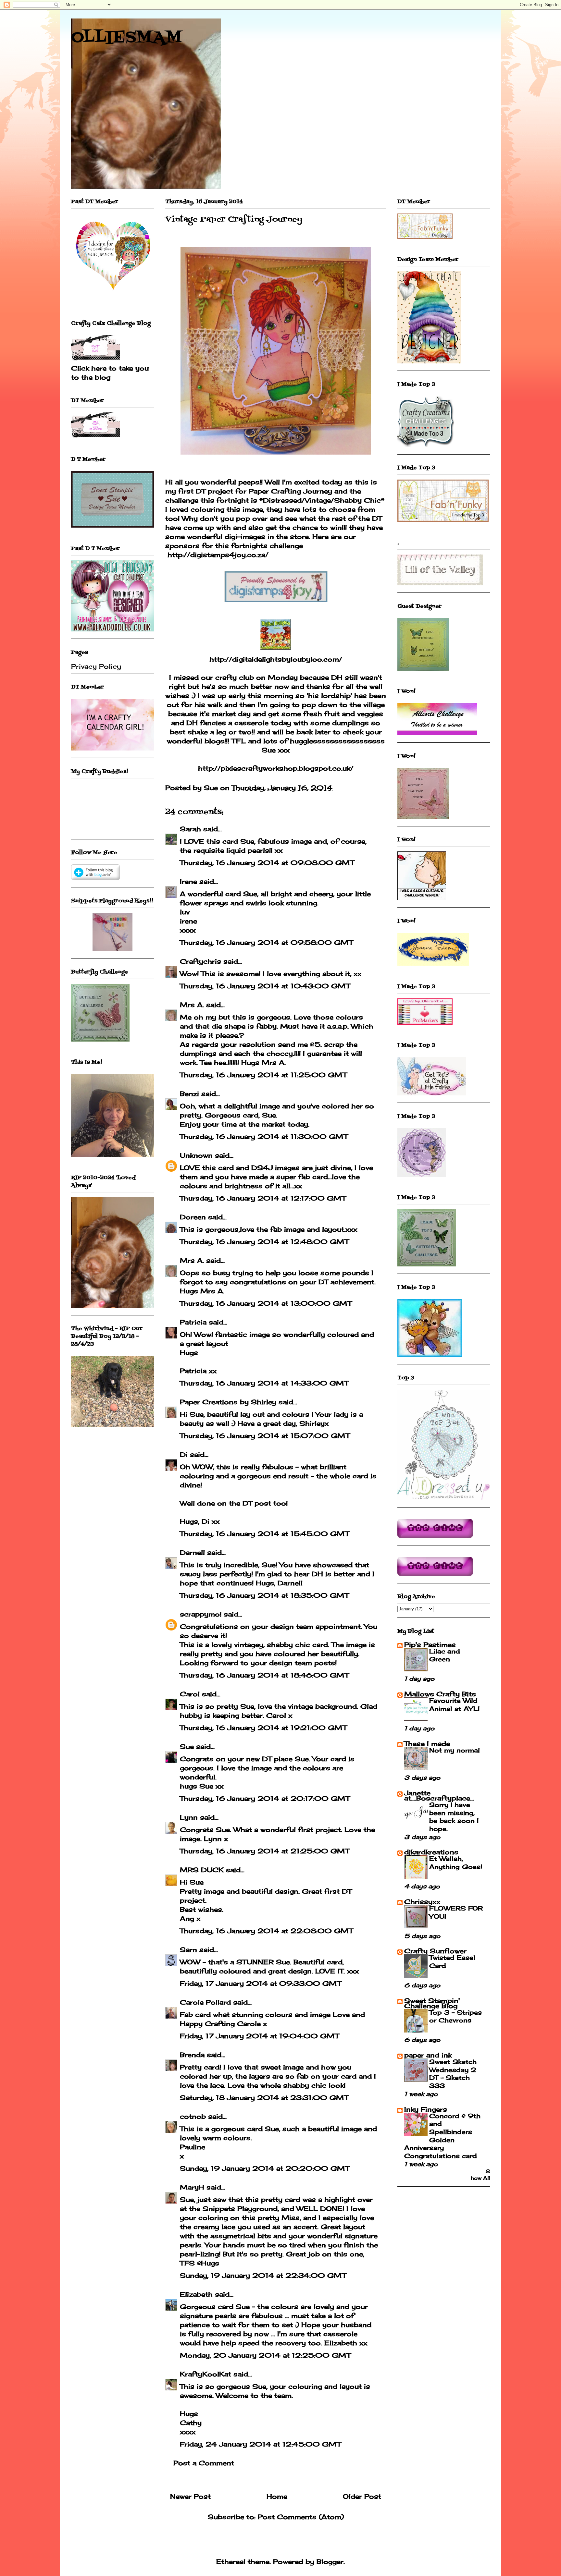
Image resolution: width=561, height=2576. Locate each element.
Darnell (192, 1552)
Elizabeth (196, 2294)
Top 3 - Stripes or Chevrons (455, 2016)
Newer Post (190, 2496)
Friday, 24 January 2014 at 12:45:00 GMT (260, 2444)
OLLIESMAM (127, 38)
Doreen (193, 1217)
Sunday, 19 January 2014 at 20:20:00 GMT (265, 2168)
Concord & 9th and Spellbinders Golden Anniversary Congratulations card (442, 2136)
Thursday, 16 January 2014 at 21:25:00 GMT (265, 1851)
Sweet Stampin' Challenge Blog (432, 2003)
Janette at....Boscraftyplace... (439, 1795)
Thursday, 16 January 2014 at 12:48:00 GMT (264, 1242)
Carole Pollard (205, 2002)
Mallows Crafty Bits (440, 1694)
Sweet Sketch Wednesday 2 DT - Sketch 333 (453, 2074)
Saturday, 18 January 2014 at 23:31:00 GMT (264, 2098)
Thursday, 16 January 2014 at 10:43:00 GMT (265, 986)
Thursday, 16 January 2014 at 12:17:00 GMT (263, 1198)
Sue (187, 1746)
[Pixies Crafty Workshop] (112, 949)
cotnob (193, 2116)
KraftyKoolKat (206, 2374)
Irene (188, 881)
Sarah (190, 829)
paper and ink (428, 2055)
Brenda (192, 2055)
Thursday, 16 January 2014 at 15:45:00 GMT (264, 1534)
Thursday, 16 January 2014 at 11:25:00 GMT (263, 1075)
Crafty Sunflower (435, 1951)
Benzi (189, 1094)
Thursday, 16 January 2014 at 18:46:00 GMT (264, 1675)
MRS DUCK (202, 1870)
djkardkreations (431, 1852)
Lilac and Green (445, 1655)
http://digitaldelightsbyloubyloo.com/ (276, 659)
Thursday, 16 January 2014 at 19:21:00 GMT (263, 1728)
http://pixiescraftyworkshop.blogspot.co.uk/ (276, 768)
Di (184, 1454)
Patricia (193, 1322)
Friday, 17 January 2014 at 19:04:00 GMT (259, 2036)
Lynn (189, 1817)
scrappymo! (201, 1614)
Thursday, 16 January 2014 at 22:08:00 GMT (266, 1931)
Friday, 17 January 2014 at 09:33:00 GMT (261, 1983)
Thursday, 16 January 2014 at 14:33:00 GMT (264, 1383)
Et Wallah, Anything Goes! (456, 1863)
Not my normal (455, 1750)
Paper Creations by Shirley (228, 1402)
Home (277, 2496)
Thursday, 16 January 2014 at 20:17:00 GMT (265, 1798)
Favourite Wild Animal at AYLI (454, 1705)
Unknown (196, 1155)
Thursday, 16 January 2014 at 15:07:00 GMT (265, 1436)
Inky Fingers (426, 2109)
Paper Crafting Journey (290, 491)
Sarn (188, 1950)
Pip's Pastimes (430, 1645)
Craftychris (200, 961)
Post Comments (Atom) (301, 2517)
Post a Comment (204, 2463)
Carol (190, 1694)
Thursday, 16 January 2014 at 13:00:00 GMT (266, 1303)
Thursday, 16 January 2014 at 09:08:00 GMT (267, 863)
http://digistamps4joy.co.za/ (218, 555)
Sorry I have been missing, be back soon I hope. (454, 1817)
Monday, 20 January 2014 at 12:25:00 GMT (265, 2355)
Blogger (330, 2562)
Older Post (362, 2496)
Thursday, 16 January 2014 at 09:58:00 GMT (266, 942)
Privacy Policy (96, 666)
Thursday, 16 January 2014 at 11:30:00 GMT (264, 1136)
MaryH (192, 2187)
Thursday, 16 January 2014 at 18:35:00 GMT (264, 1595)
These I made (427, 1744)
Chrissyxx (422, 1902)
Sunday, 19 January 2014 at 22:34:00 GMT (263, 2275)
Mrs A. (192, 1005)
